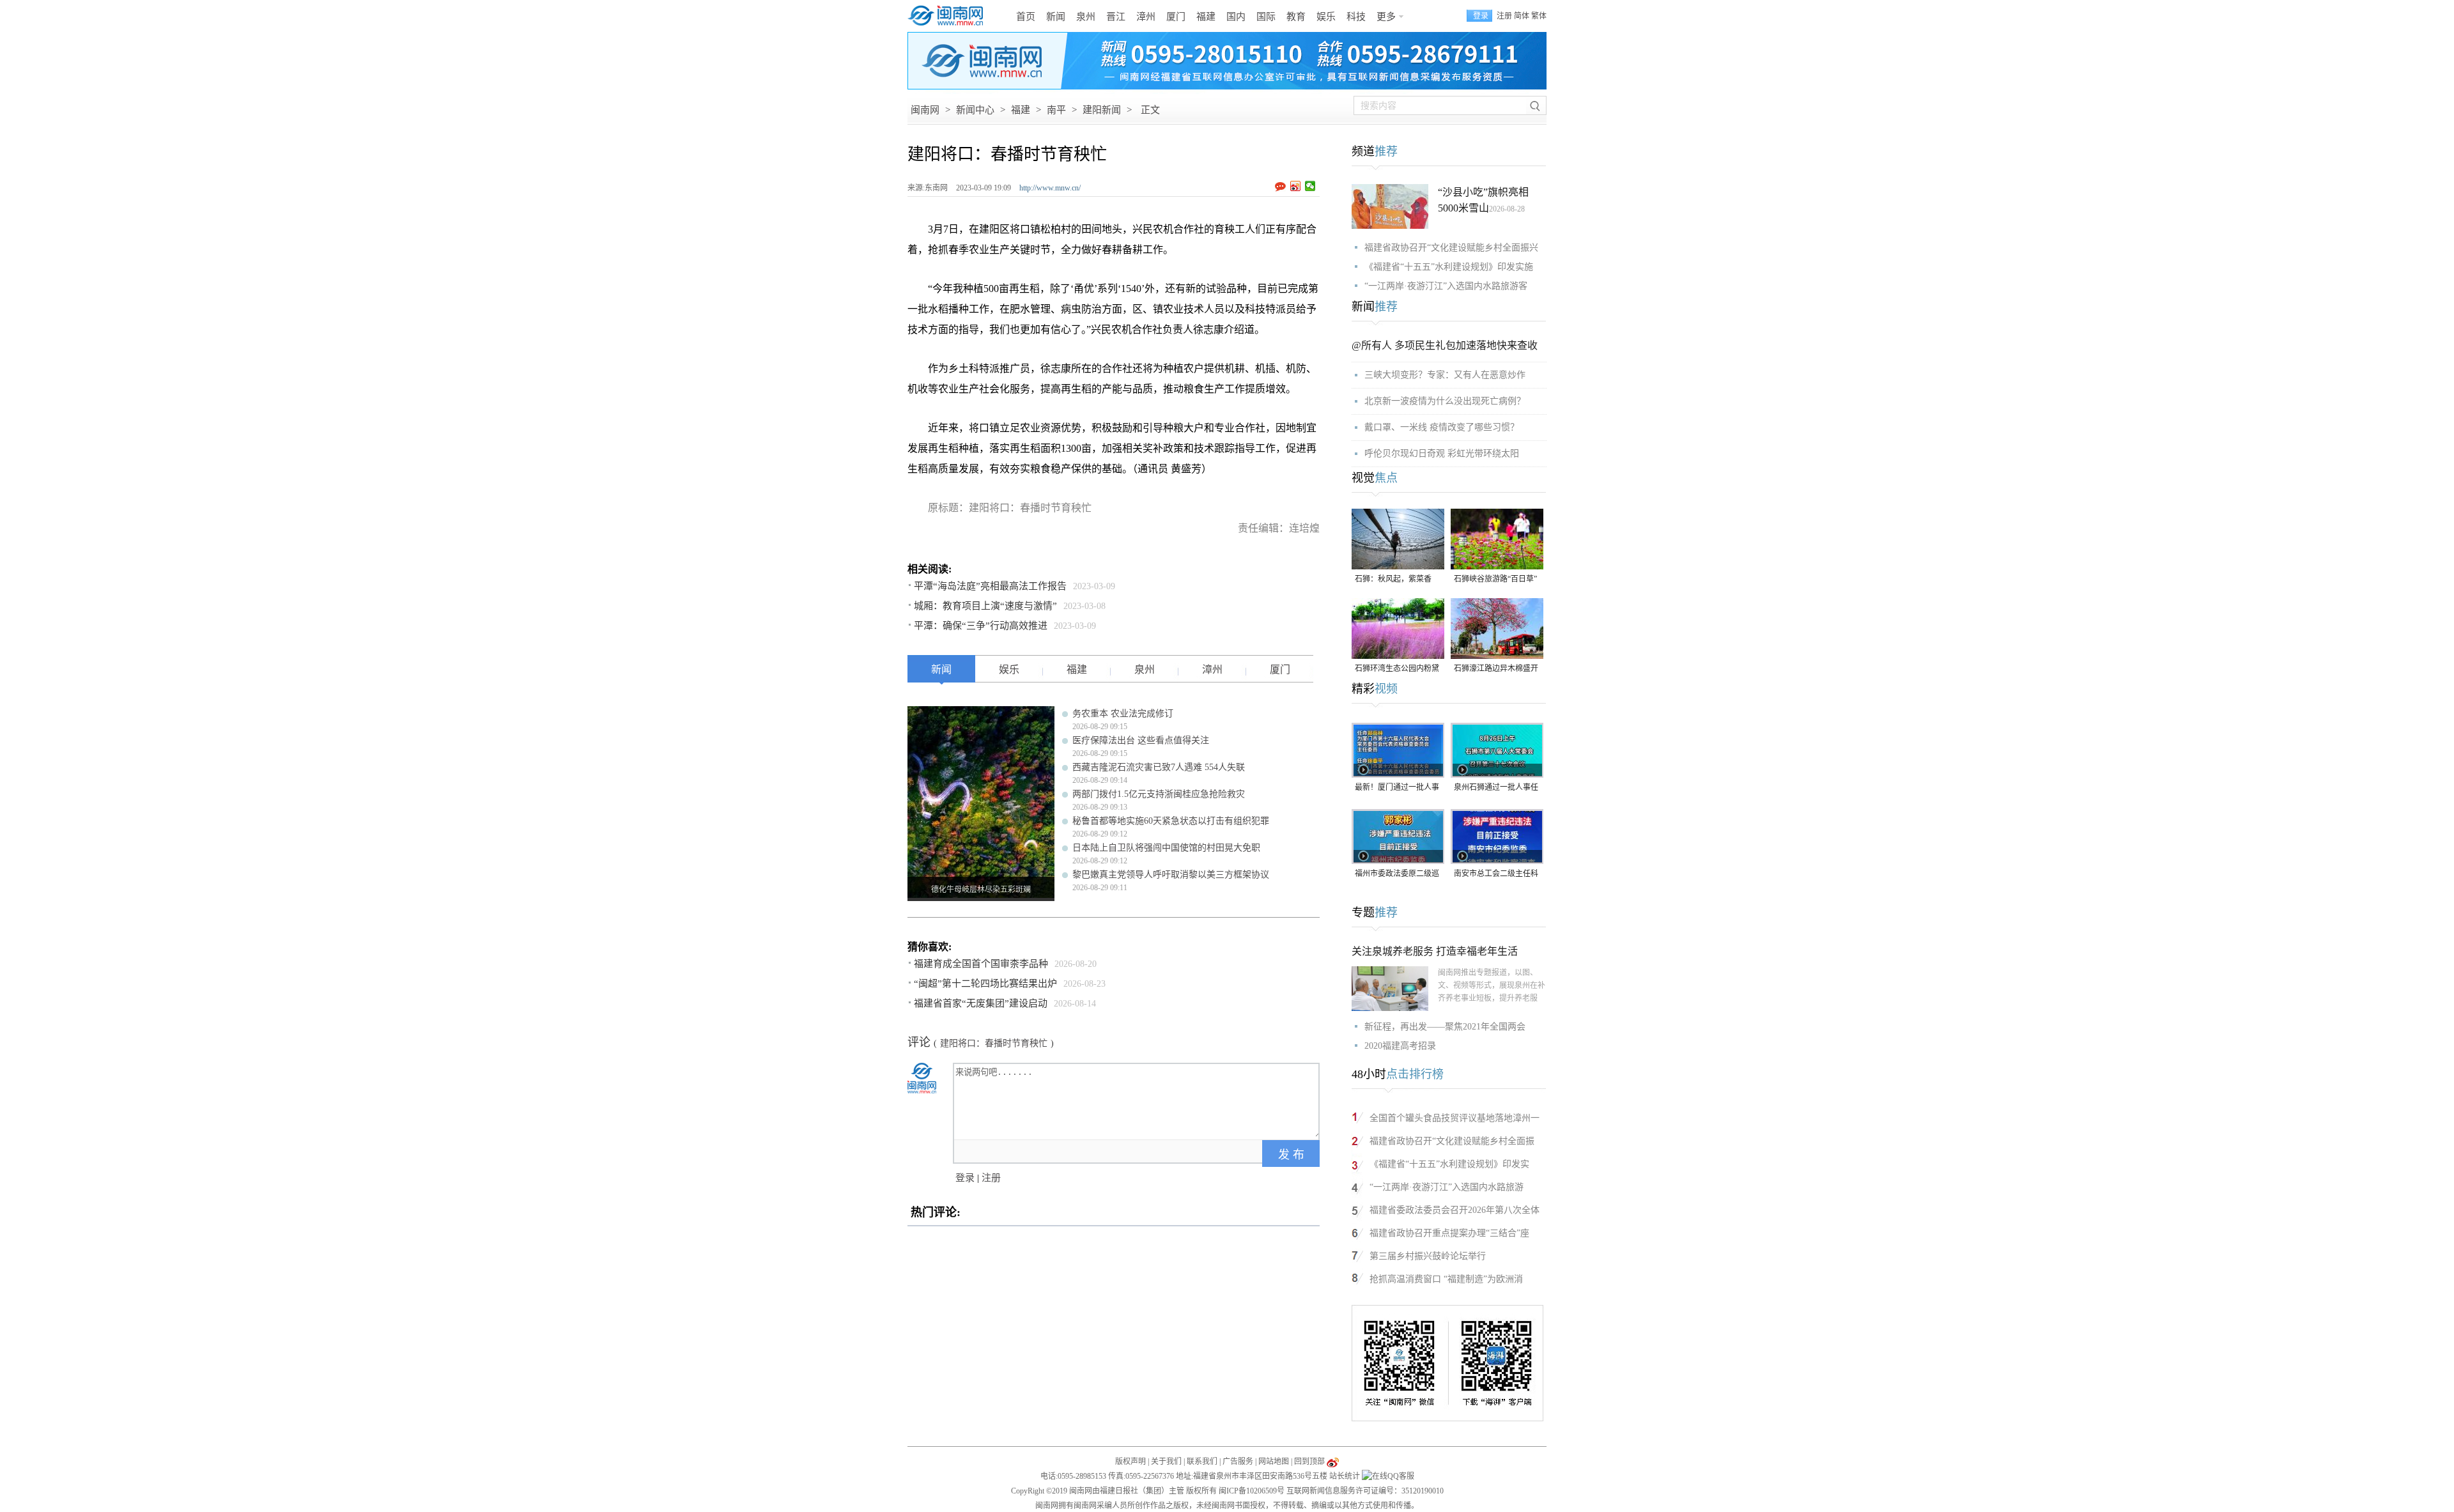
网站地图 (1274, 1462)
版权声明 (1131, 1462)
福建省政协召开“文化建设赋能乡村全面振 (1452, 1141)
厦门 (1176, 17)
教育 (1296, 17)
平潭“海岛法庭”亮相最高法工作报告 (990, 586)
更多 (1386, 17)
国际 (1266, 17)
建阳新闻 (1102, 110)
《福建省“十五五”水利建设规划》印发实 (1449, 1164)
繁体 (1539, 16)
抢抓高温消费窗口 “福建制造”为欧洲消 (1446, 1279)
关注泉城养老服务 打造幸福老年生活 (1435, 951)
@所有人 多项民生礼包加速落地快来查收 (1445, 345)
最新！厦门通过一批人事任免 (1397, 788)
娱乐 (1326, 17)
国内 (1236, 17)
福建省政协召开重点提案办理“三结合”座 (1449, 1233)
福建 (1206, 17)
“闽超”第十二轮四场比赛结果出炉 (985, 984)
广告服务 (1238, 1462)
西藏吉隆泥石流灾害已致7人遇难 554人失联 (1159, 767)
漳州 (1146, 17)
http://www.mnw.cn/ (1050, 188)
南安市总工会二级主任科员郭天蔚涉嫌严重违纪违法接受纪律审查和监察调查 (1496, 875)
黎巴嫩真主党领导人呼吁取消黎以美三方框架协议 (1171, 875)
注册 (1504, 16)
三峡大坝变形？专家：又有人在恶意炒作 (1445, 375)
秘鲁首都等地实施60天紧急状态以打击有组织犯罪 (1171, 821)
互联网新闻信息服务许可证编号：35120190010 (1365, 1491)
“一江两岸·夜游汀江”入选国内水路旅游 (1447, 1187)
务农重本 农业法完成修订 (1123, 714)
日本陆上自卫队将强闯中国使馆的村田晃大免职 (1166, 848)
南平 (1056, 110)
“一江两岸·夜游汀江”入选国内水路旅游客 (1446, 286)
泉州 (1086, 17)
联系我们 (1202, 1462)
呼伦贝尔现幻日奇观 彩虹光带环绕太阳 (1442, 453)
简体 (1522, 16)
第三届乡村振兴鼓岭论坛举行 (1428, 1256)
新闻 (1056, 17)
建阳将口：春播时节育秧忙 (994, 1043)
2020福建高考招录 (1400, 1046)
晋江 (1116, 17)
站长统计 (1345, 1476)
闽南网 (925, 110)
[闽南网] (949, 16)
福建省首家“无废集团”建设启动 (981, 1003)
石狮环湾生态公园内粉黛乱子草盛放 (1397, 669)
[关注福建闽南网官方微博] (1333, 1462)
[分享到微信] (1310, 186)
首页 (1026, 17)
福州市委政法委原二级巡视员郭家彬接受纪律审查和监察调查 (1397, 875)
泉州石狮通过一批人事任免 (1496, 788)
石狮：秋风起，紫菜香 (1393, 579)
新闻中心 (975, 110)
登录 (965, 1178)
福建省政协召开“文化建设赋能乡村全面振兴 (1451, 248)
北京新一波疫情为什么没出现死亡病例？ (1445, 401)
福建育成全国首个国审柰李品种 (981, 964)
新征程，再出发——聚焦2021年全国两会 (1445, 1027)
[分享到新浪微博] (1296, 186)
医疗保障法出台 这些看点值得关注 (1141, 740)
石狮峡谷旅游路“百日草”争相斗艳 (1495, 580)
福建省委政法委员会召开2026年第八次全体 (1455, 1210)
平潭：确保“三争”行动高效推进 (981, 626)
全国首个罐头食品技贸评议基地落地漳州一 (1455, 1118)
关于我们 (1166, 1462)
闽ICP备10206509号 (1252, 1491)
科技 (1356, 17)
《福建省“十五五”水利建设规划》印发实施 (1449, 267)
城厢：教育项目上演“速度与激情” (985, 606)
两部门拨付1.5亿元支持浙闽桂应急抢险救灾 (1159, 794)
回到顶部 (1309, 1462)
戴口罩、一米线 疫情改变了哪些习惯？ (1442, 427)
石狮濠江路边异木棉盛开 (1496, 668)
